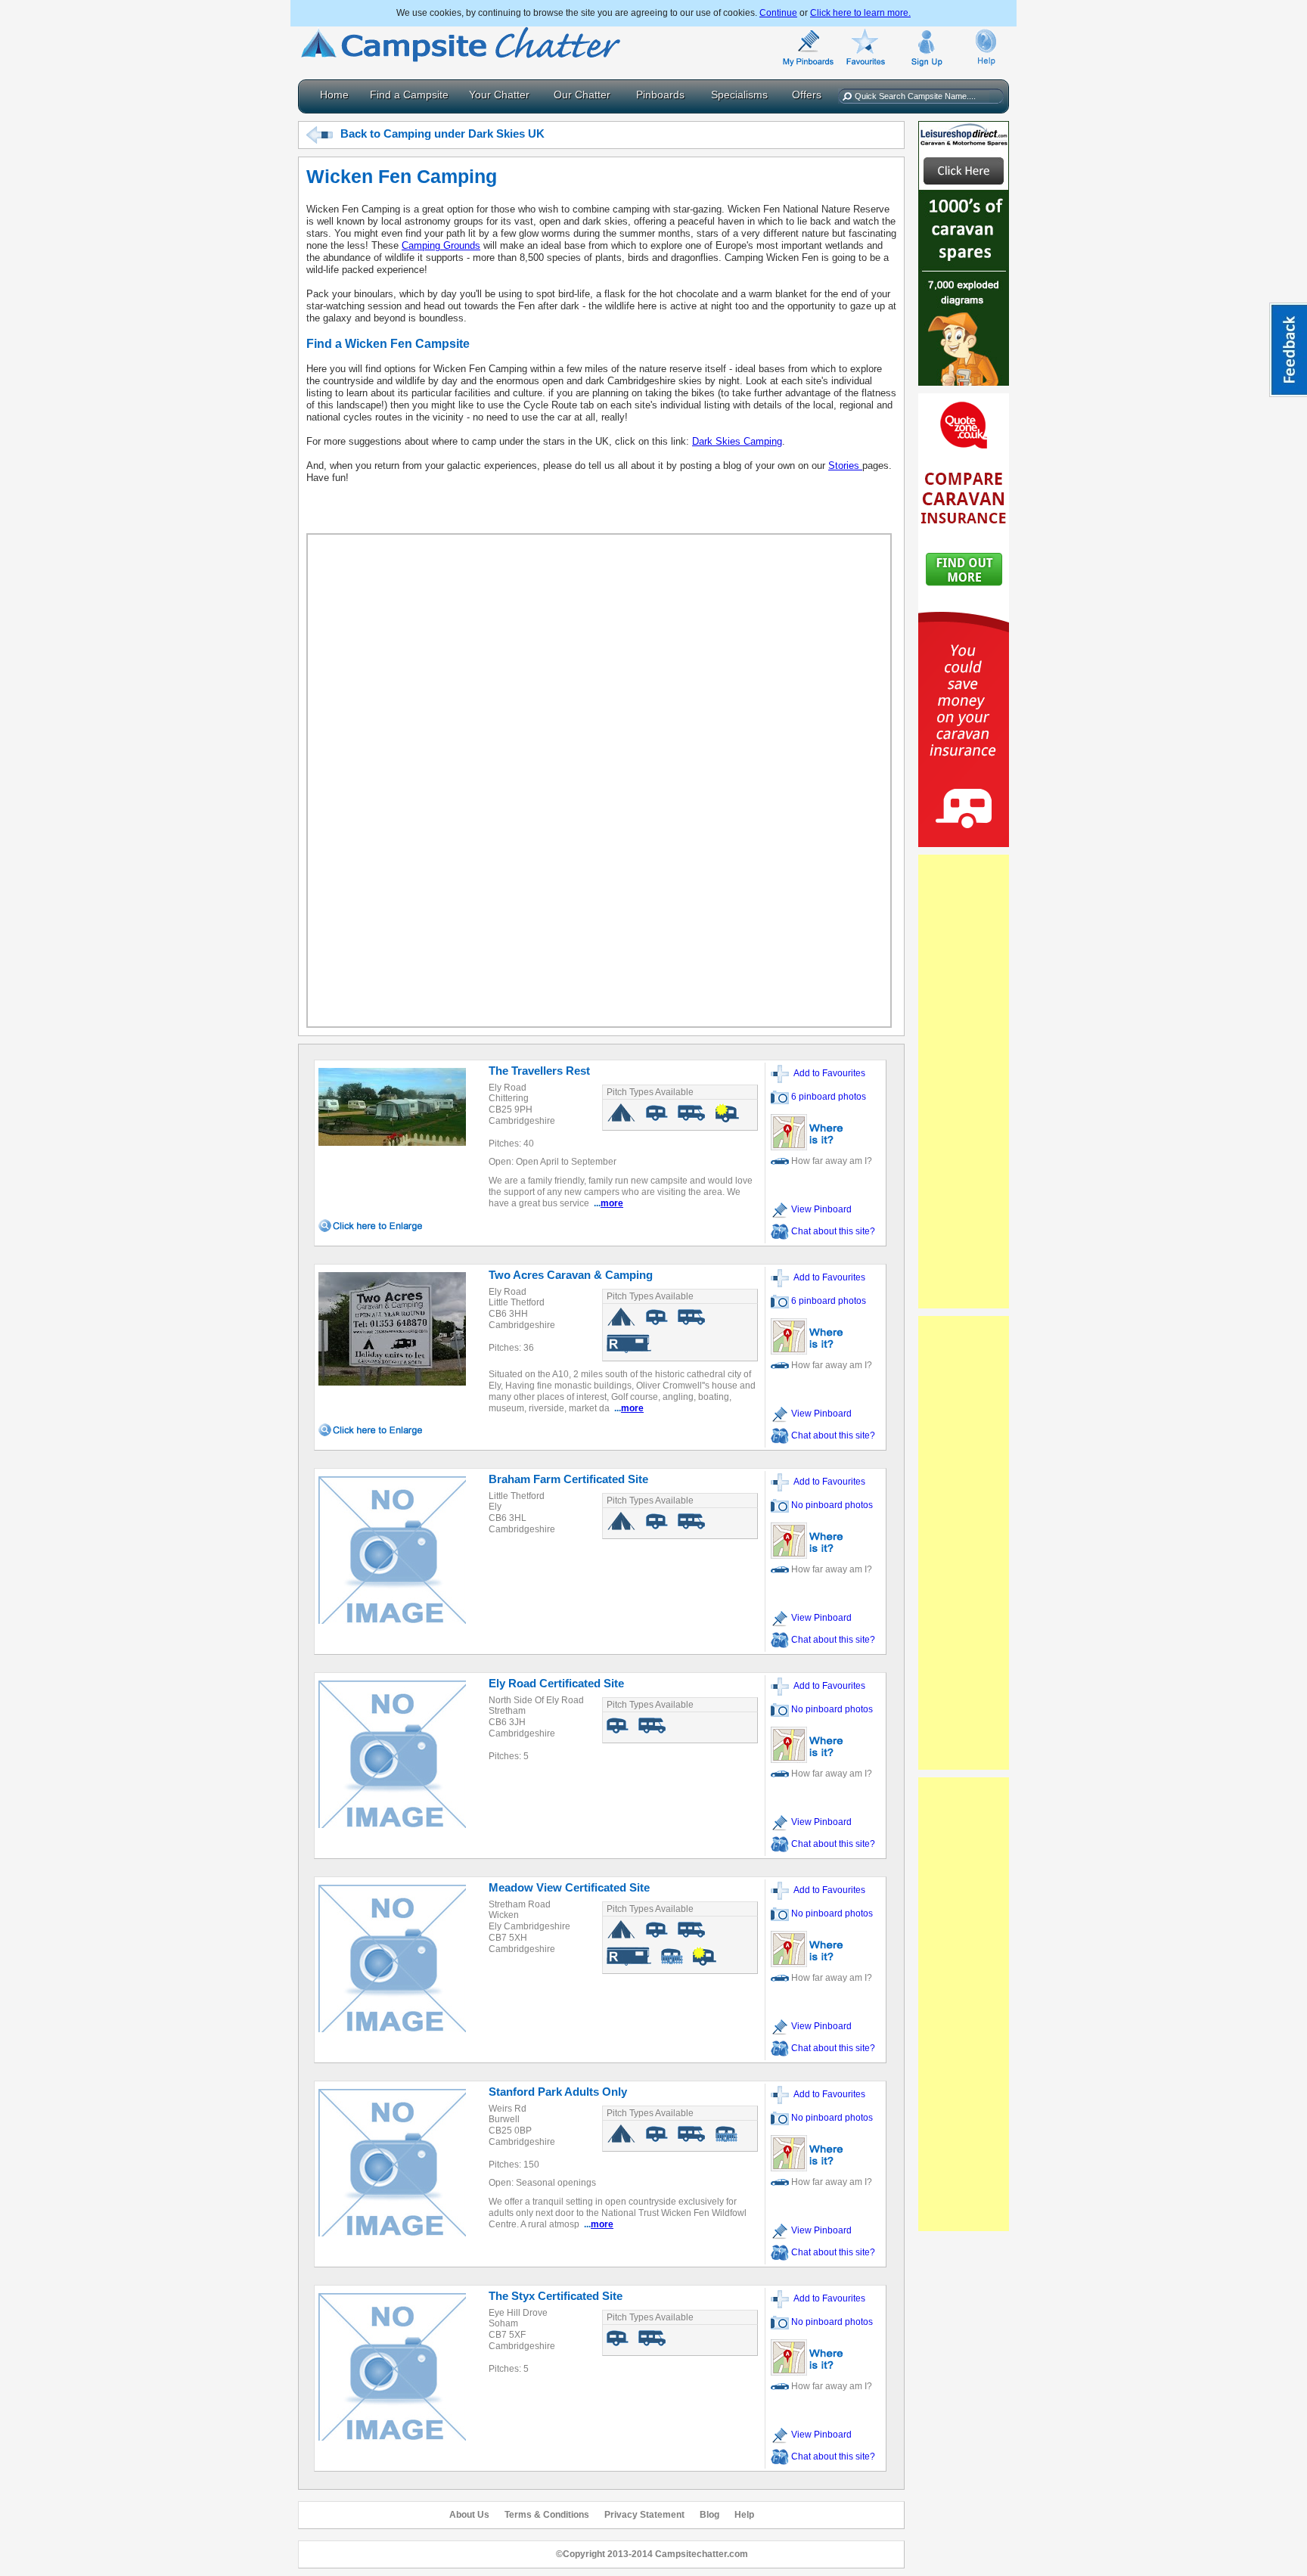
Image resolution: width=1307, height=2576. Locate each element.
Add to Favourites (827, 1073)
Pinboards (660, 95)
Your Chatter (499, 95)
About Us (469, 2515)
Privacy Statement (644, 2515)
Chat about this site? (833, 1231)
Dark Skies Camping (737, 441)
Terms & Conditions (547, 2515)
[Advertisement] (964, 1082)
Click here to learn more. (860, 13)
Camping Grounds (441, 245)
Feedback (1288, 350)
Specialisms (739, 95)
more (612, 1203)
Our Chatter (582, 95)
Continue (778, 13)
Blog (709, 2515)
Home (334, 95)
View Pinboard (820, 1209)
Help (744, 2515)
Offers (807, 95)
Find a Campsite (409, 95)
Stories (845, 466)
